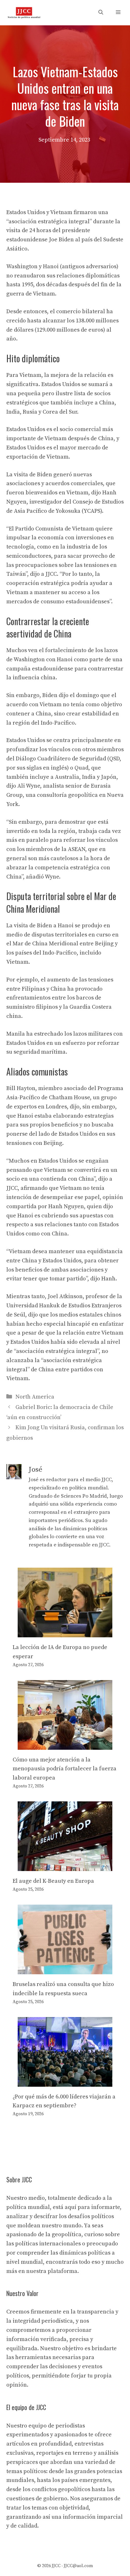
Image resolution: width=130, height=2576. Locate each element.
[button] (101, 13)
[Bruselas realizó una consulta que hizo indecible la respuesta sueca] (65, 1969)
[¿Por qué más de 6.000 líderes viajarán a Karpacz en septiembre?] (65, 2082)
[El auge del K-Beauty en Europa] (65, 1866)
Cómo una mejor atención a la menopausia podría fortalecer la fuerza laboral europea (65, 1769)
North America (35, 1397)
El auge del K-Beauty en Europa (53, 1881)
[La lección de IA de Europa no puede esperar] (65, 1632)
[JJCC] (24, 13)
